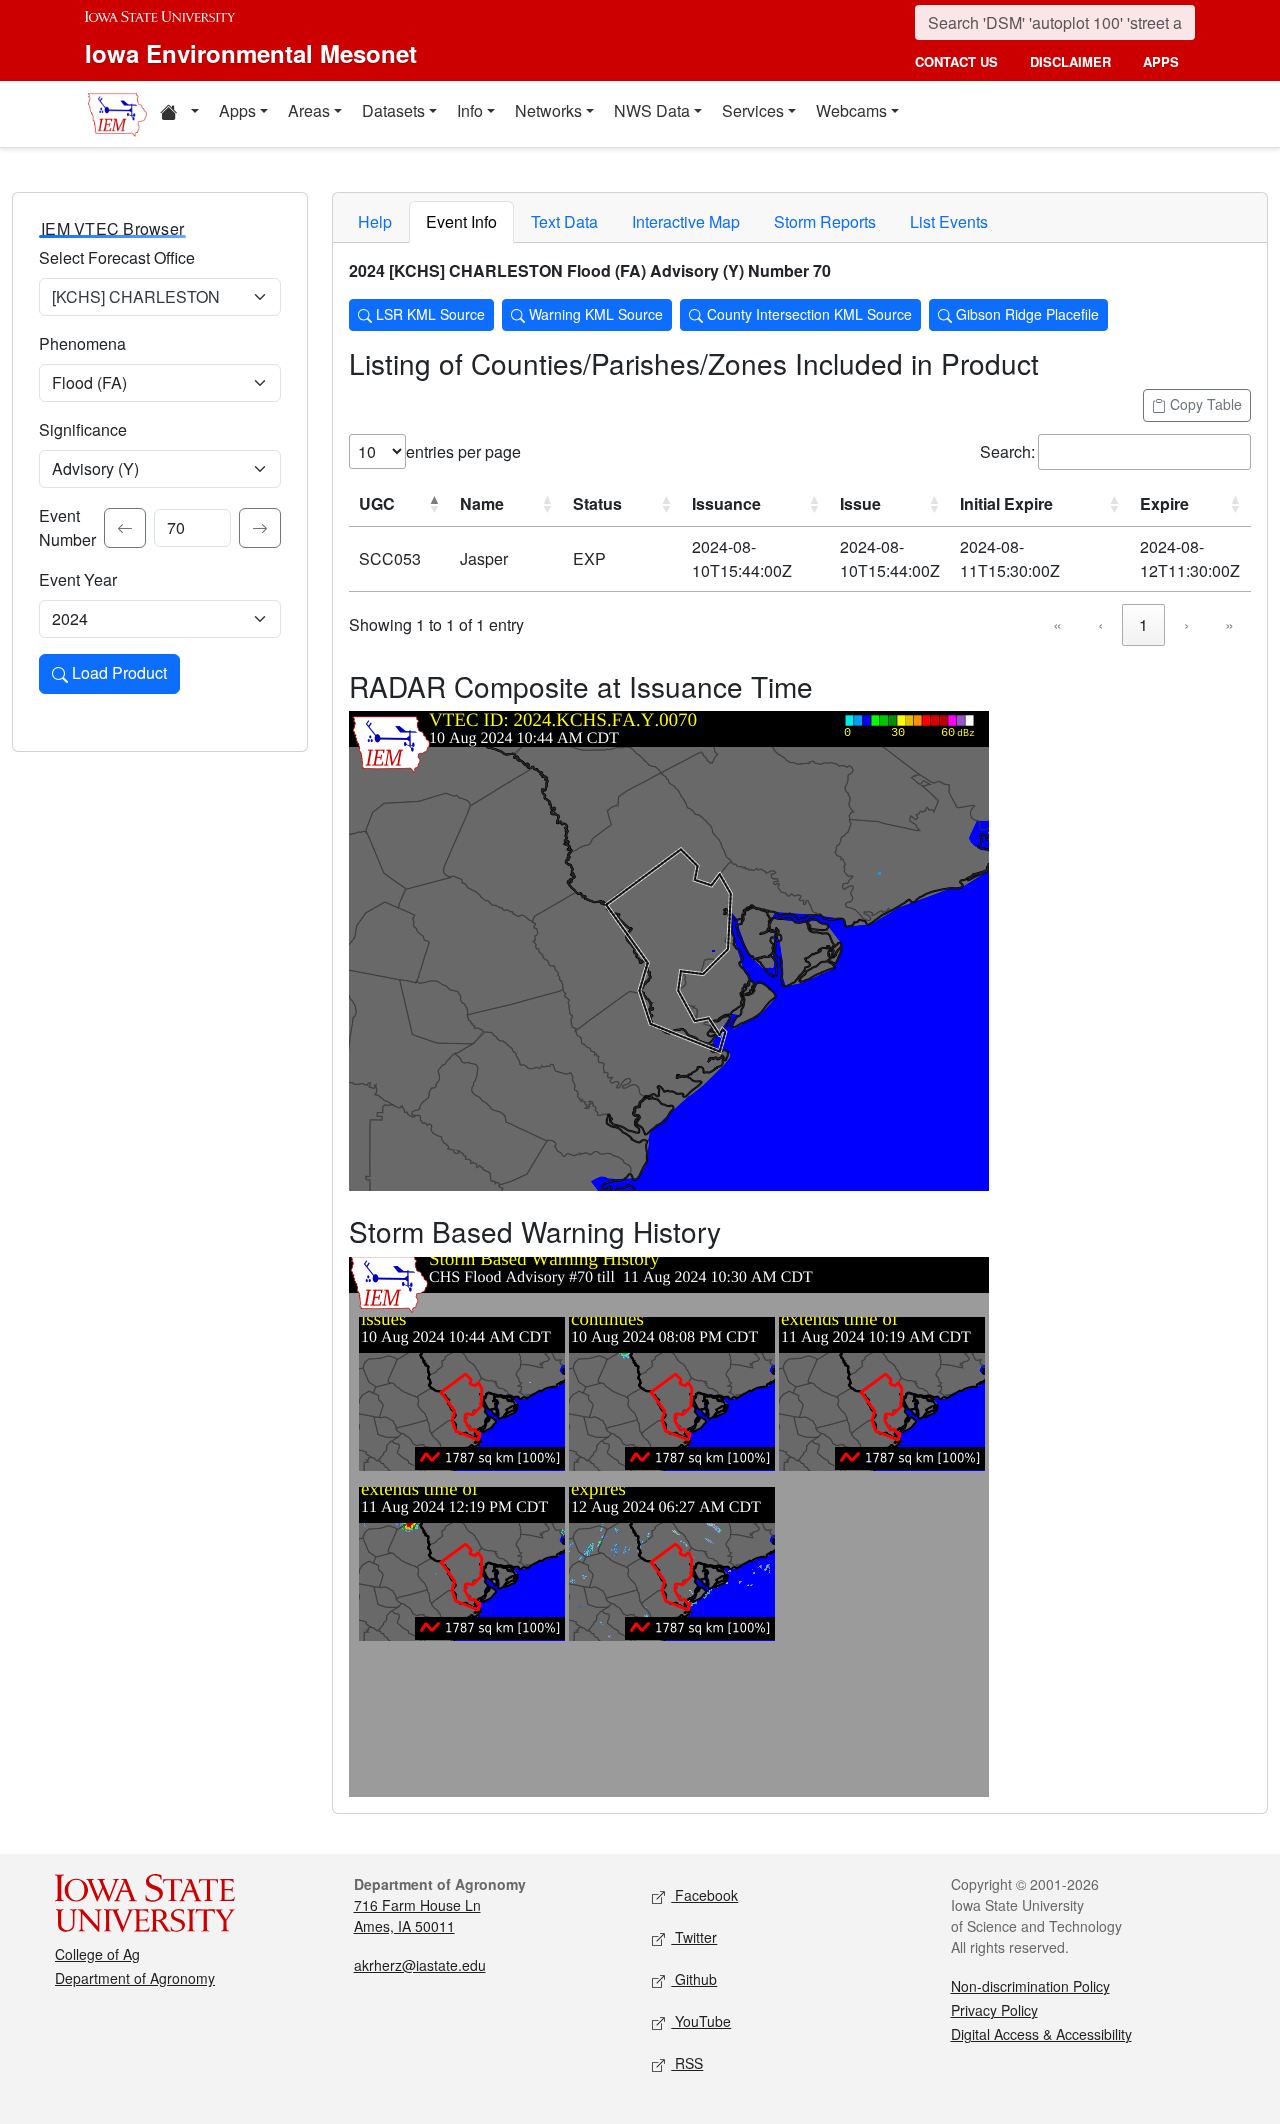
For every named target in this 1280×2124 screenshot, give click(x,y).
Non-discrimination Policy (1030, 1986)
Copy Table (1204, 404)
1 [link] (1143, 624)
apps (1161, 61)
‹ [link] (1100, 624)
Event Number (67, 527)
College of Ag (97, 1954)
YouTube (701, 2021)
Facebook (704, 1895)
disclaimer (1070, 61)
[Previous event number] (125, 528)
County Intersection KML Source (807, 314)
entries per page (463, 451)
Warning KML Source (594, 314)
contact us (956, 61)
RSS (687, 2063)
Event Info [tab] (461, 221)
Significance (83, 429)
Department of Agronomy (135, 1978)
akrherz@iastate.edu (420, 1965)
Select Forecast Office (117, 257)
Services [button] (753, 110)
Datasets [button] (393, 110)
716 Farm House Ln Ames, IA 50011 (417, 1915)
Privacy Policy (994, 2010)
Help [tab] (375, 221)
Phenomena (82, 343)
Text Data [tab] (564, 221)
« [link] (1057, 624)
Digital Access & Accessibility (1041, 2034)
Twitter (694, 1937)
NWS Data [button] (652, 110)
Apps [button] (237, 110)
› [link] (1186, 624)
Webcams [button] (851, 110)
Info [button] (470, 110)
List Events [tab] (949, 221)
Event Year (78, 579)
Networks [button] (548, 110)
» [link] (1229, 624)
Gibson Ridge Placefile (1025, 314)
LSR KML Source (428, 314)
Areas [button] (309, 110)
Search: (1007, 451)
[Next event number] (260, 528)
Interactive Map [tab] (686, 221)
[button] (179, 114)
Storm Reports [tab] (825, 221)
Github (694, 1979)
